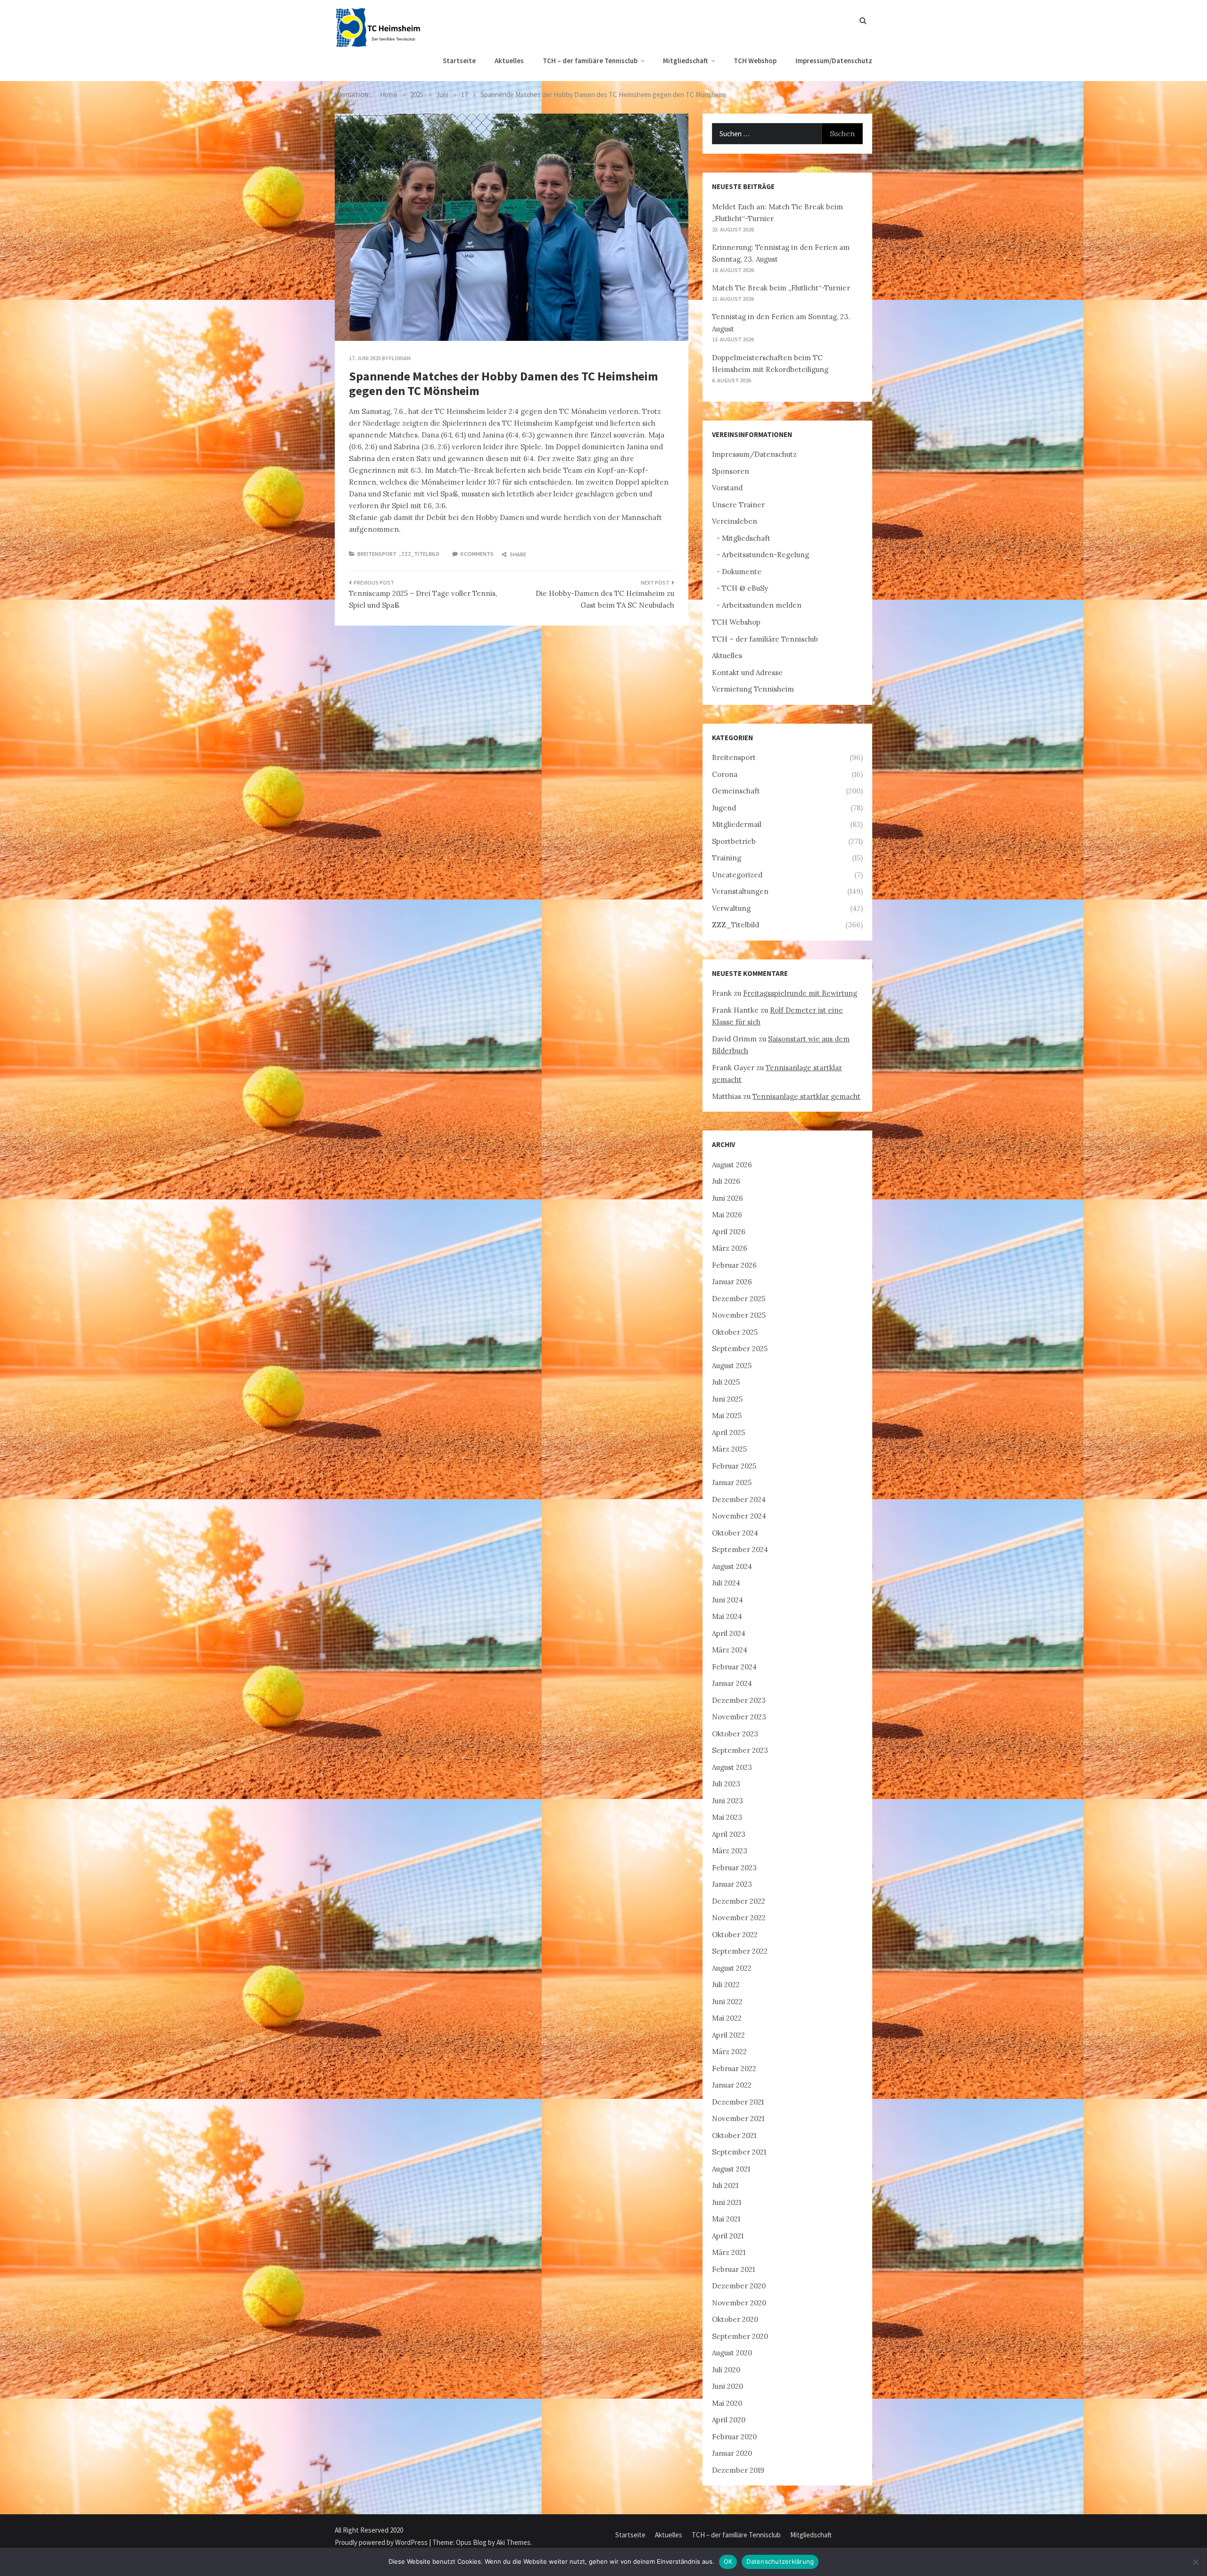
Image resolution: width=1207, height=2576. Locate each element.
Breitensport (377, 554)
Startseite (459, 61)
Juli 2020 (726, 2370)
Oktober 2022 (735, 1935)
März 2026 (730, 1248)
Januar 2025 (732, 1482)
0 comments (477, 554)
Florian (400, 358)
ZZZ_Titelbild (420, 554)
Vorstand (727, 488)
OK (728, 2561)
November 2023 (739, 1717)
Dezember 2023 (739, 1700)
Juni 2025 (727, 1399)
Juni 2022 (727, 2002)
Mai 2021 (726, 2219)
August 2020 (732, 2353)
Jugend (724, 808)
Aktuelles (509, 61)
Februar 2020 (734, 2437)
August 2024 (732, 1566)
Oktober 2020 (735, 2319)
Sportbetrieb (734, 841)
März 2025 (729, 1449)
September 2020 (740, 2336)
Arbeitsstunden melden (762, 605)
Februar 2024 (734, 1667)
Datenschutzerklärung (780, 2561)
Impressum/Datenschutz (834, 61)
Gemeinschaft (736, 791)
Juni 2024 (728, 1600)
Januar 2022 (732, 2085)
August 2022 (732, 1968)
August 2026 (732, 1165)
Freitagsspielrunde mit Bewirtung (800, 993)
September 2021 (739, 2152)
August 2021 (731, 2169)
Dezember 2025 (739, 1299)
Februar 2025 (734, 1466)
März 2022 (729, 2052)
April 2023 (729, 1834)
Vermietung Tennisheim (753, 689)
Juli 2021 (725, 2185)
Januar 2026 (732, 1282)
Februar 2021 (733, 2269)
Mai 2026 (727, 1215)
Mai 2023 (727, 1817)
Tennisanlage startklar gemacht (806, 1096)
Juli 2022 (726, 1985)
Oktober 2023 (735, 1734)
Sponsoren (731, 471)
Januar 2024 (732, 1683)
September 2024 (740, 1549)
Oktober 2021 (734, 2135)
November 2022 (739, 1918)
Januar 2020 (732, 2453)
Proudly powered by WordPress (382, 2542)
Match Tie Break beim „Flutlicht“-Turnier (781, 288)
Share (517, 554)
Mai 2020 (727, 2403)
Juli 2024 (726, 1583)
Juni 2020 (728, 2386)
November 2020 (739, 2303)
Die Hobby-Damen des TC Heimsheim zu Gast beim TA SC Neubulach (605, 599)
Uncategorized (737, 875)
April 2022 (728, 2035)
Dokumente (742, 572)
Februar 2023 (734, 1868)
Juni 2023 (728, 1801)
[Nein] (1195, 2562)
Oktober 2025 (735, 1332)
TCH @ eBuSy (745, 588)
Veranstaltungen (740, 891)
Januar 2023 (732, 1884)
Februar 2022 (734, 2068)
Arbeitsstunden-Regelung (765, 555)
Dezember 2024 (739, 1499)
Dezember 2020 (739, 2286)
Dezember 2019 (738, 2470)
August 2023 (732, 1767)
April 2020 (729, 2420)
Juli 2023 (726, 1784)
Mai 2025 (727, 1416)
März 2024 (730, 1650)
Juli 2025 (726, 1382)
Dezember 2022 (739, 1901)
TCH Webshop (755, 61)
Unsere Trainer (738, 505)
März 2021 (729, 2252)
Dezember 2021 (738, 2102)
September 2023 (740, 1750)
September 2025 (740, 1349)
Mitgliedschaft (686, 61)
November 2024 (739, 1516)
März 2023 (730, 1851)
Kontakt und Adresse (747, 673)
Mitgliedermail (737, 824)
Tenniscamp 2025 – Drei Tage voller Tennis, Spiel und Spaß (423, 599)
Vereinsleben (735, 521)
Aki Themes (513, 2542)
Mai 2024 (727, 1616)
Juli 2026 (726, 1181)
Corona (725, 774)
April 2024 (729, 1633)
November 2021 (738, 2118)
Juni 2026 (728, 1198)
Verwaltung (731, 908)
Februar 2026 (734, 1265)
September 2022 (740, 1951)
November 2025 (739, 1315)
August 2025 (732, 1366)
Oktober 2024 (735, 1533)
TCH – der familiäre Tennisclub (590, 61)
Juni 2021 (727, 2202)
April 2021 (728, 2236)
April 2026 (729, 1232)
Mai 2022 (727, 2018)
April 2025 (728, 1432)
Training (727, 858)
